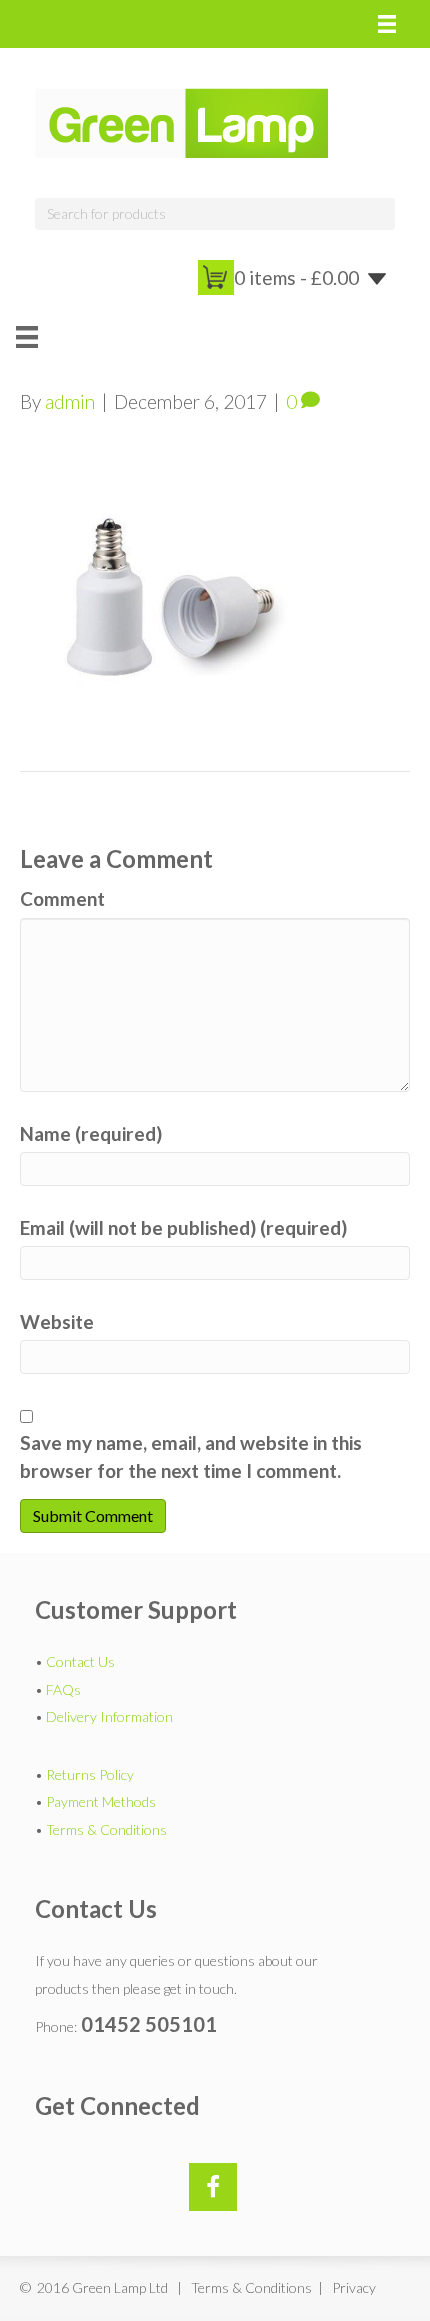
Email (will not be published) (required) (183, 1227)
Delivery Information (109, 1716)
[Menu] (387, 24)
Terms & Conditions (106, 1829)
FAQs (63, 1689)
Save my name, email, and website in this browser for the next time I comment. (191, 1456)
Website (57, 1321)
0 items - (296, 277)
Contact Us (80, 1661)
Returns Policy (90, 1774)
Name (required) (91, 1133)
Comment (62, 898)
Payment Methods (101, 1801)
